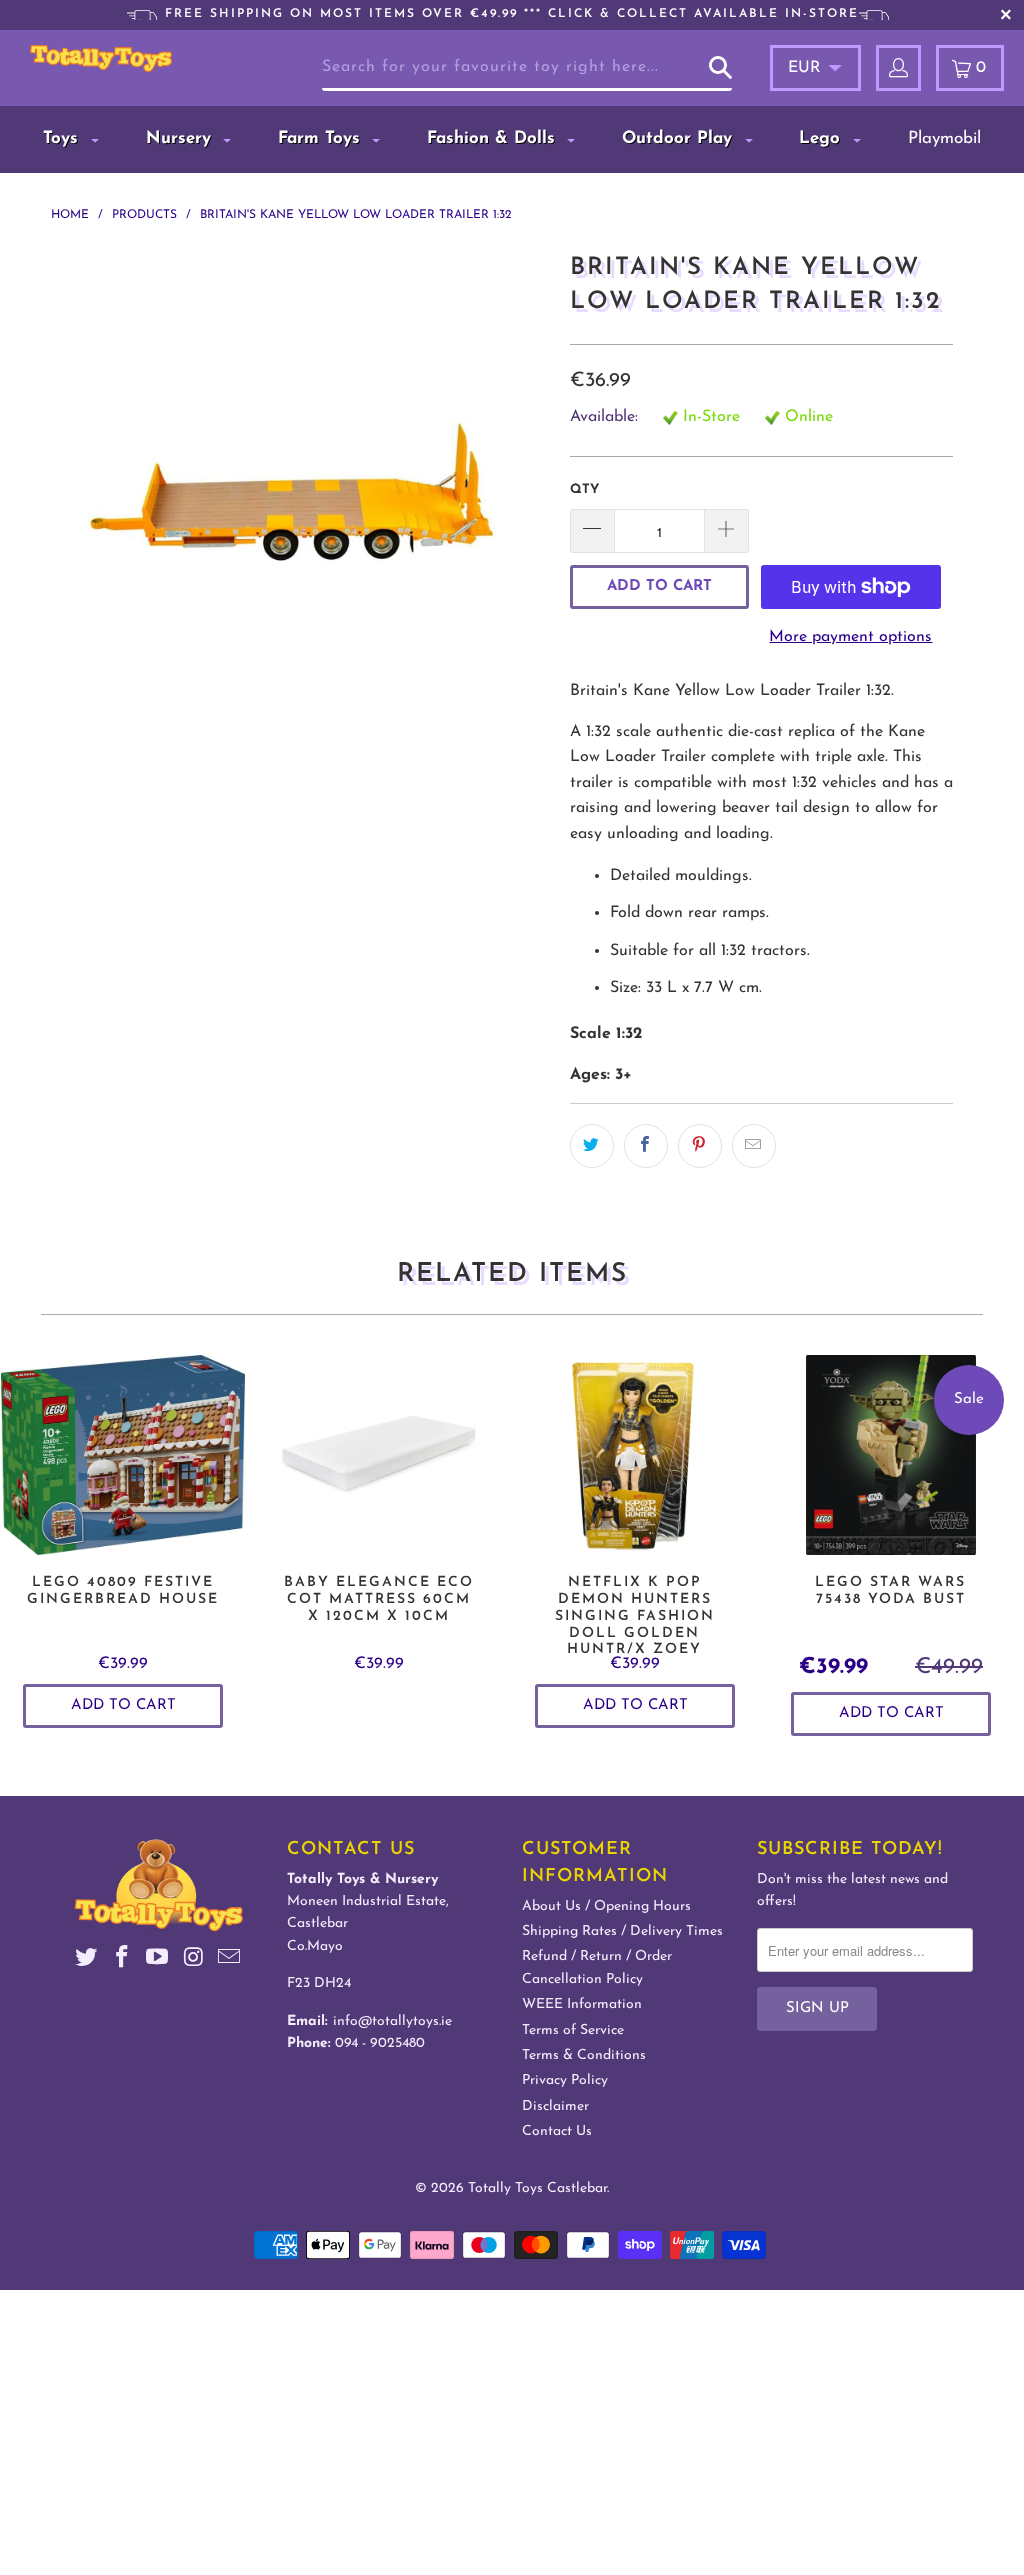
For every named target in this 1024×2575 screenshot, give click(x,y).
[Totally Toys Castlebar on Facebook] (122, 1960)
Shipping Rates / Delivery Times (622, 1931)
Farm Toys (322, 138)
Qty (584, 489)
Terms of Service (573, 2030)
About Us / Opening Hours (606, 1906)
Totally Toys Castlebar (537, 2188)
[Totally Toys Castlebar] (101, 58)
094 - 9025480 (380, 2043)
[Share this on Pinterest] (700, 1146)
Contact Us (557, 2131)
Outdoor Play (680, 138)
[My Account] (898, 68)
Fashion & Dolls (494, 138)
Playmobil (944, 138)
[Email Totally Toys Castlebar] (229, 1960)
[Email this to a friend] (754, 1146)
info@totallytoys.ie (392, 2021)
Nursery (181, 138)
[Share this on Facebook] (646, 1146)
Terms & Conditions (584, 2055)
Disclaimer (555, 2106)
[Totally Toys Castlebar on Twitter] (87, 1960)
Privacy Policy (565, 2080)
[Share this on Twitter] (592, 1146)
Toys (63, 138)
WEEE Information (582, 2004)
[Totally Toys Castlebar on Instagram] (194, 1960)
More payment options (850, 637)
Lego (822, 138)
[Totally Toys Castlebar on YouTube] (158, 1960)
